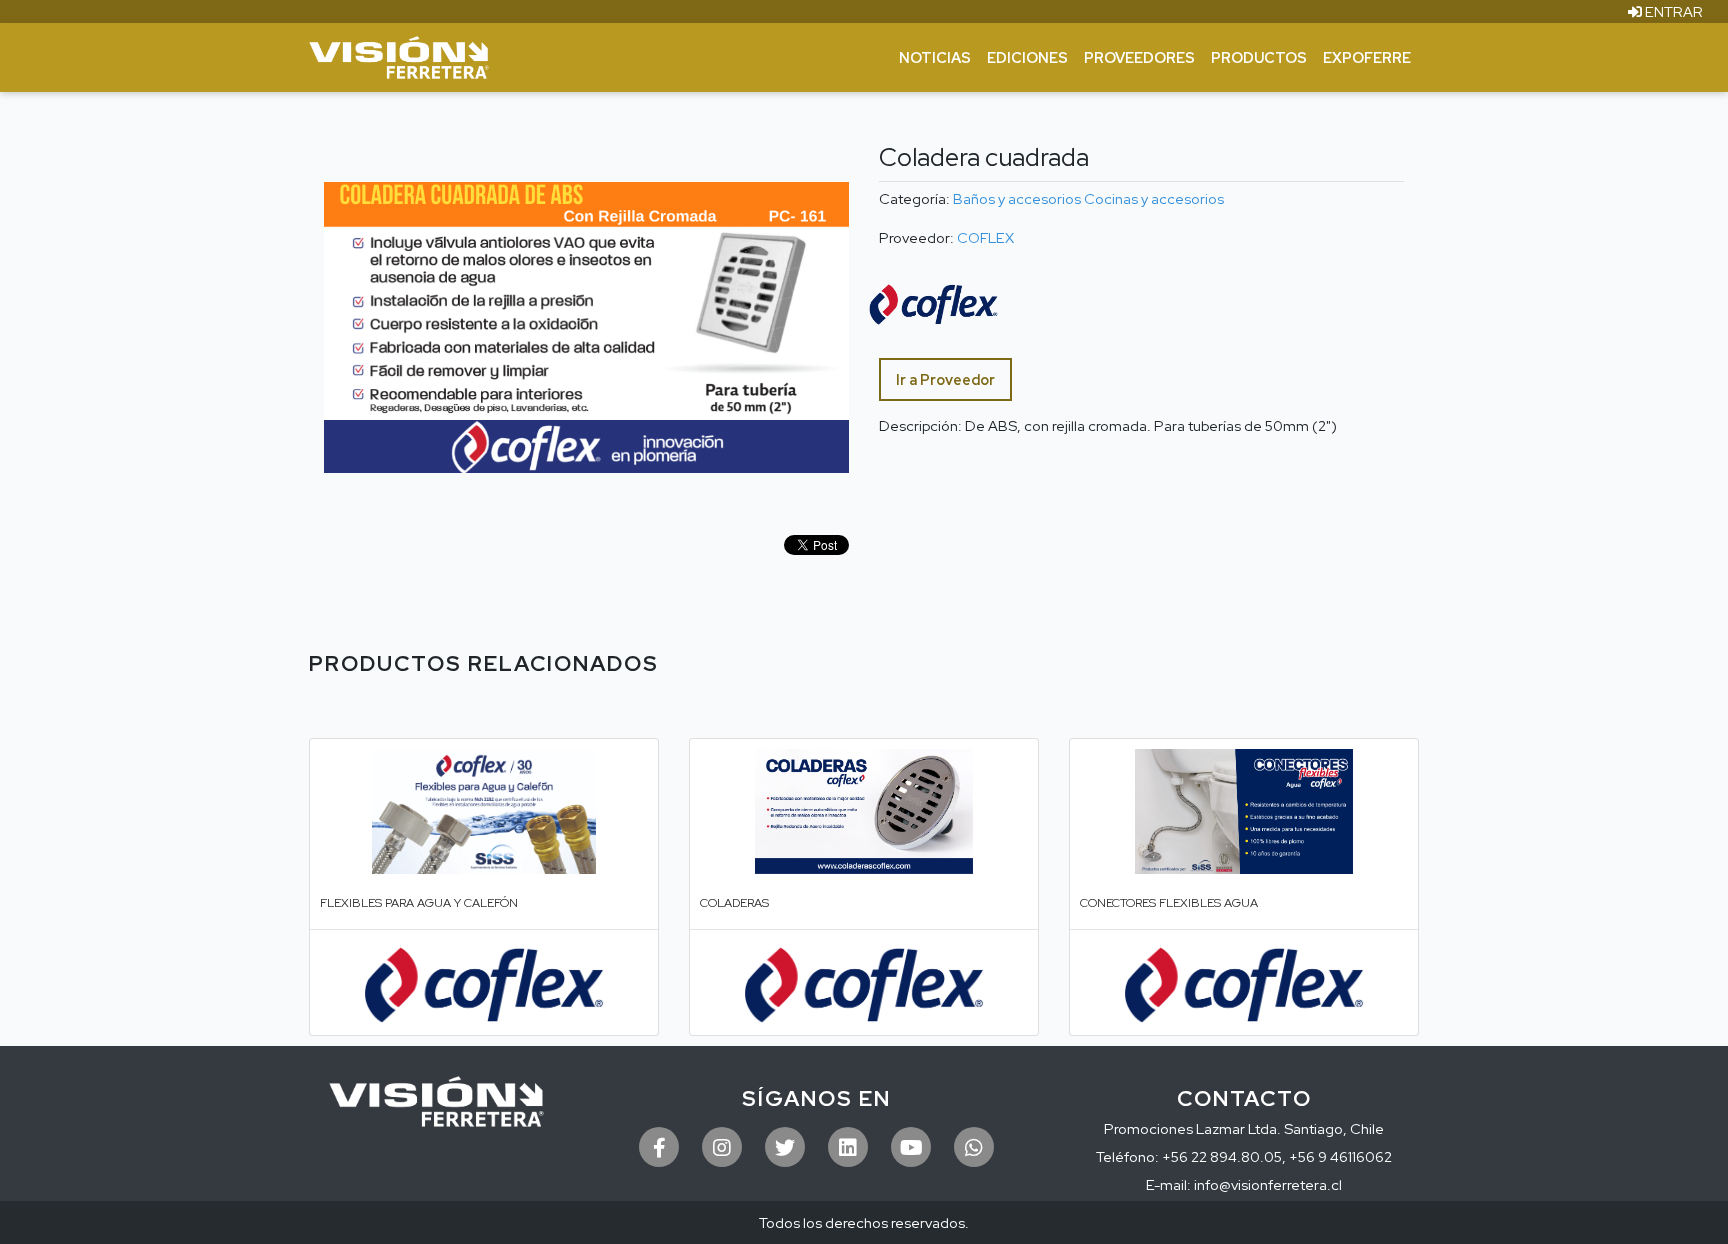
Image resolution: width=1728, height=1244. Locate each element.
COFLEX (985, 237)
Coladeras (734, 903)
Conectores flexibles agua (1169, 903)
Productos (1259, 57)
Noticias (935, 57)
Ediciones (1027, 57)
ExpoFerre (1367, 57)
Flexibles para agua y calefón (419, 903)
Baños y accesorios (1017, 198)
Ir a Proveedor (945, 379)
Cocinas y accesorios (1154, 198)
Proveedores (1139, 57)
